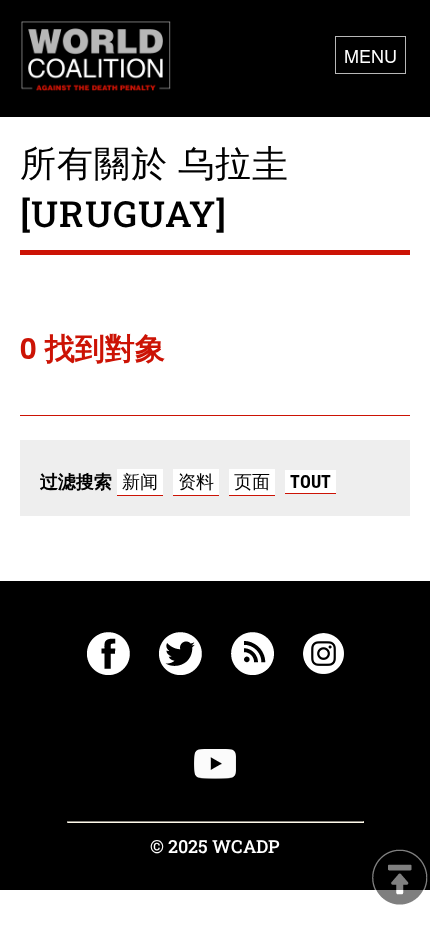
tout (310, 481)
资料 (196, 481)
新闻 (140, 481)
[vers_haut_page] (400, 879)
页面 (252, 481)
